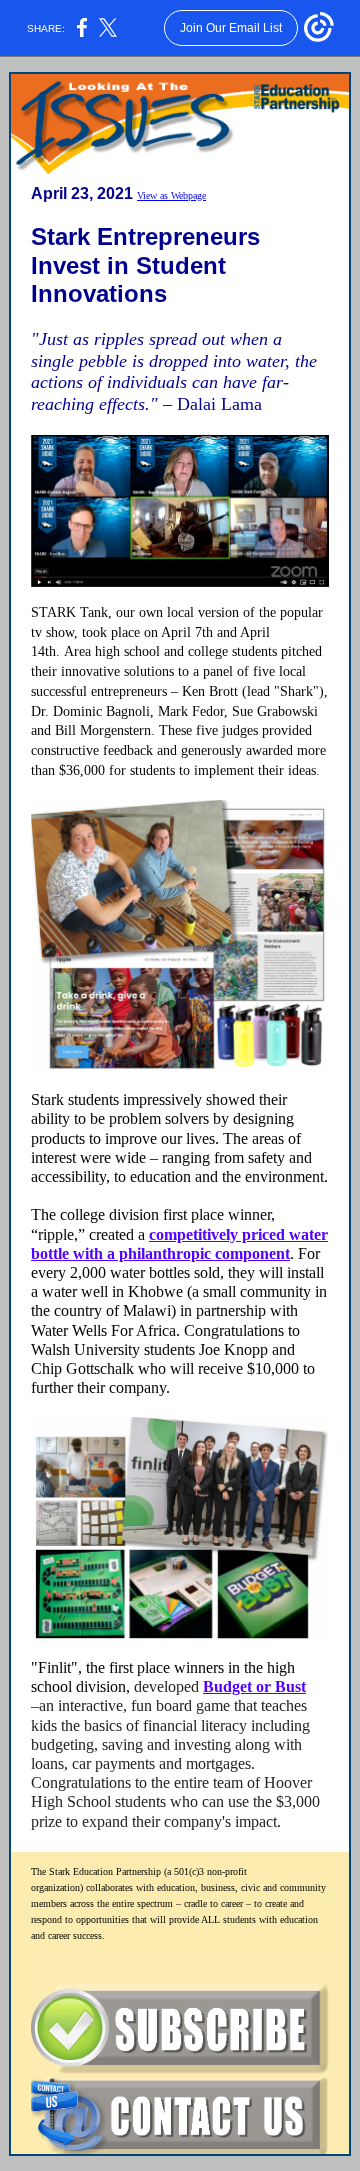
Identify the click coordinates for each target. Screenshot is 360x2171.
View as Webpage (171, 195)
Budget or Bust (254, 1686)
